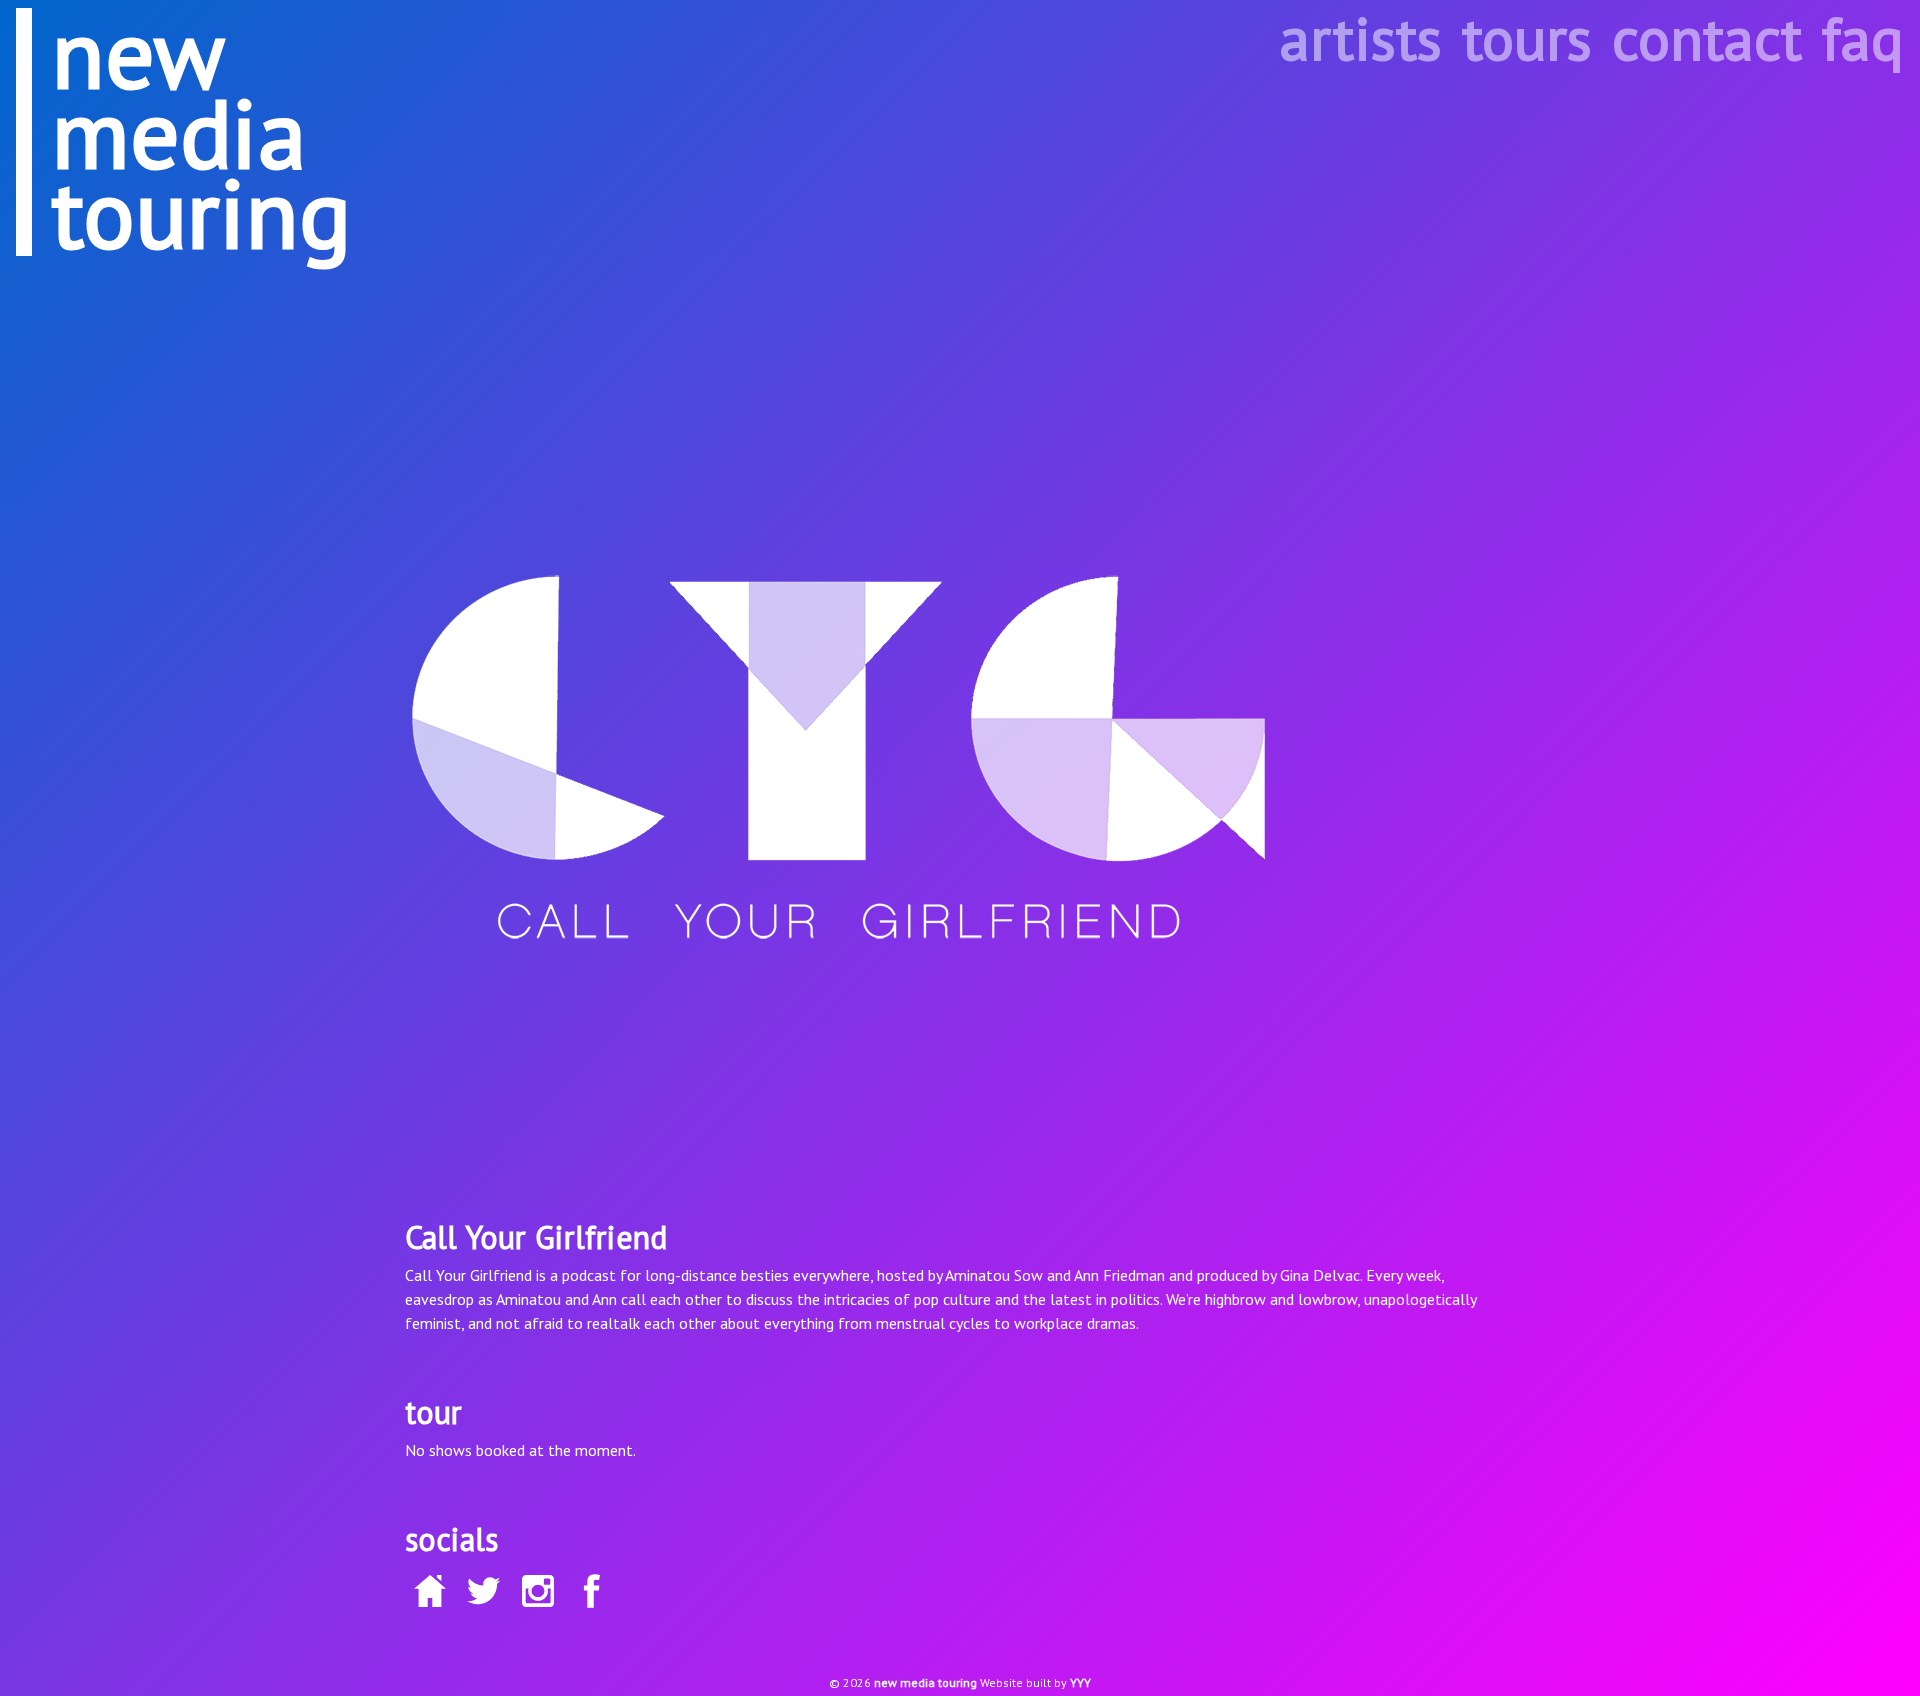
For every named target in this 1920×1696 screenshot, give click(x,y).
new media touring (925, 1682)
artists (1361, 38)
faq (1863, 38)
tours (1527, 38)
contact (1707, 38)
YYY (1080, 1682)
